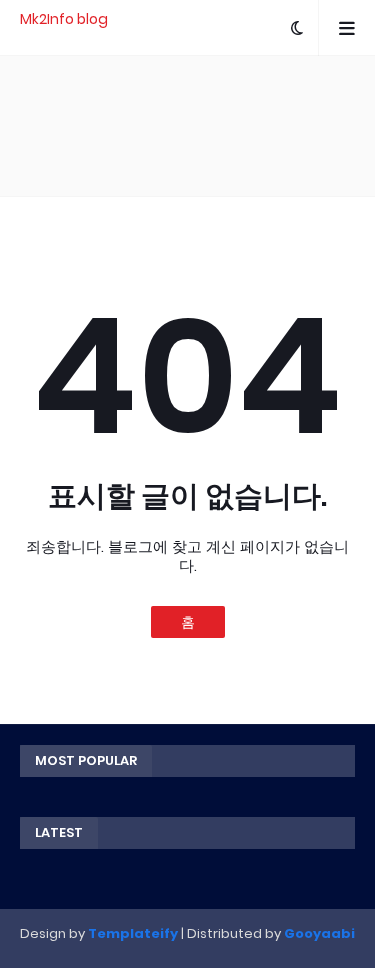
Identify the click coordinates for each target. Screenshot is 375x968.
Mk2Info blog (64, 19)
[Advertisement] (187, 126)
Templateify (133, 933)
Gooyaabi (319, 933)
